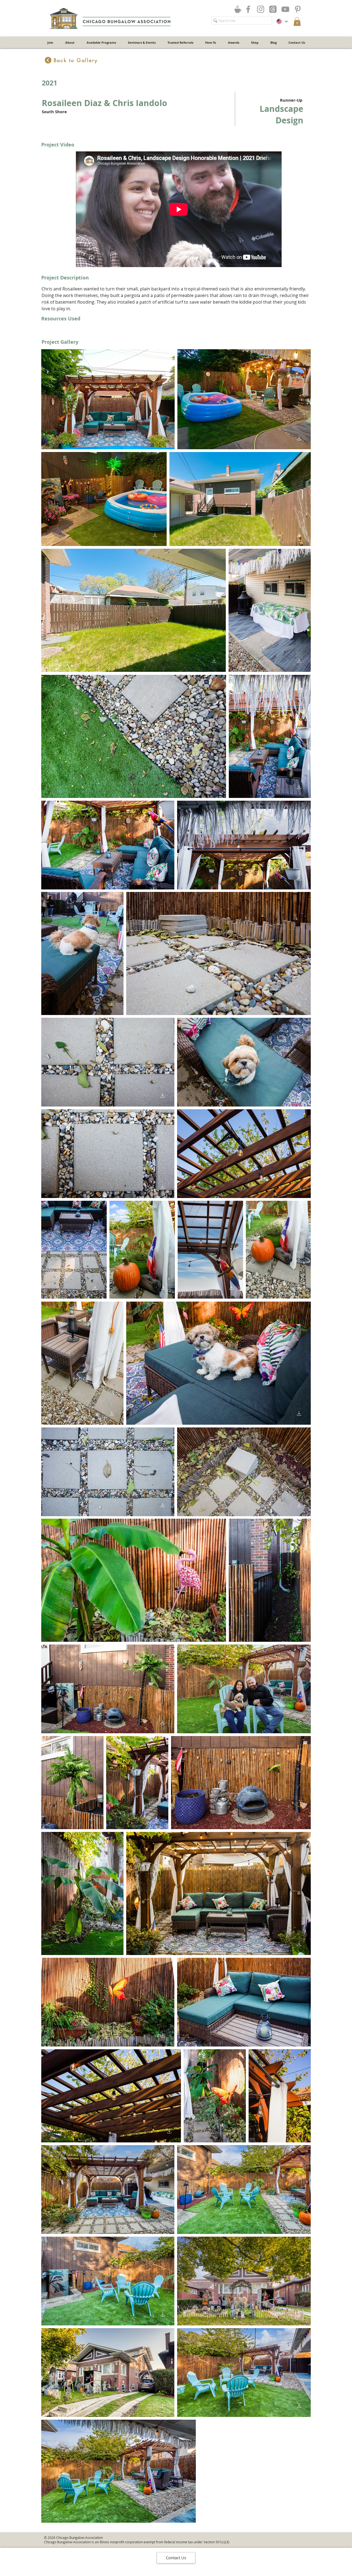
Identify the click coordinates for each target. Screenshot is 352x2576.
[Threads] (273, 9)
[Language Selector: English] (282, 21)
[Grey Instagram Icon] (261, 9)
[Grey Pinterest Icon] (298, 9)
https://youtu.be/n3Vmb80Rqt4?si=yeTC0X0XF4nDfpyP (176, 270)
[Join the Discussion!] (238, 9)
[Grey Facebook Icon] (248, 9)
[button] (297, 21)
